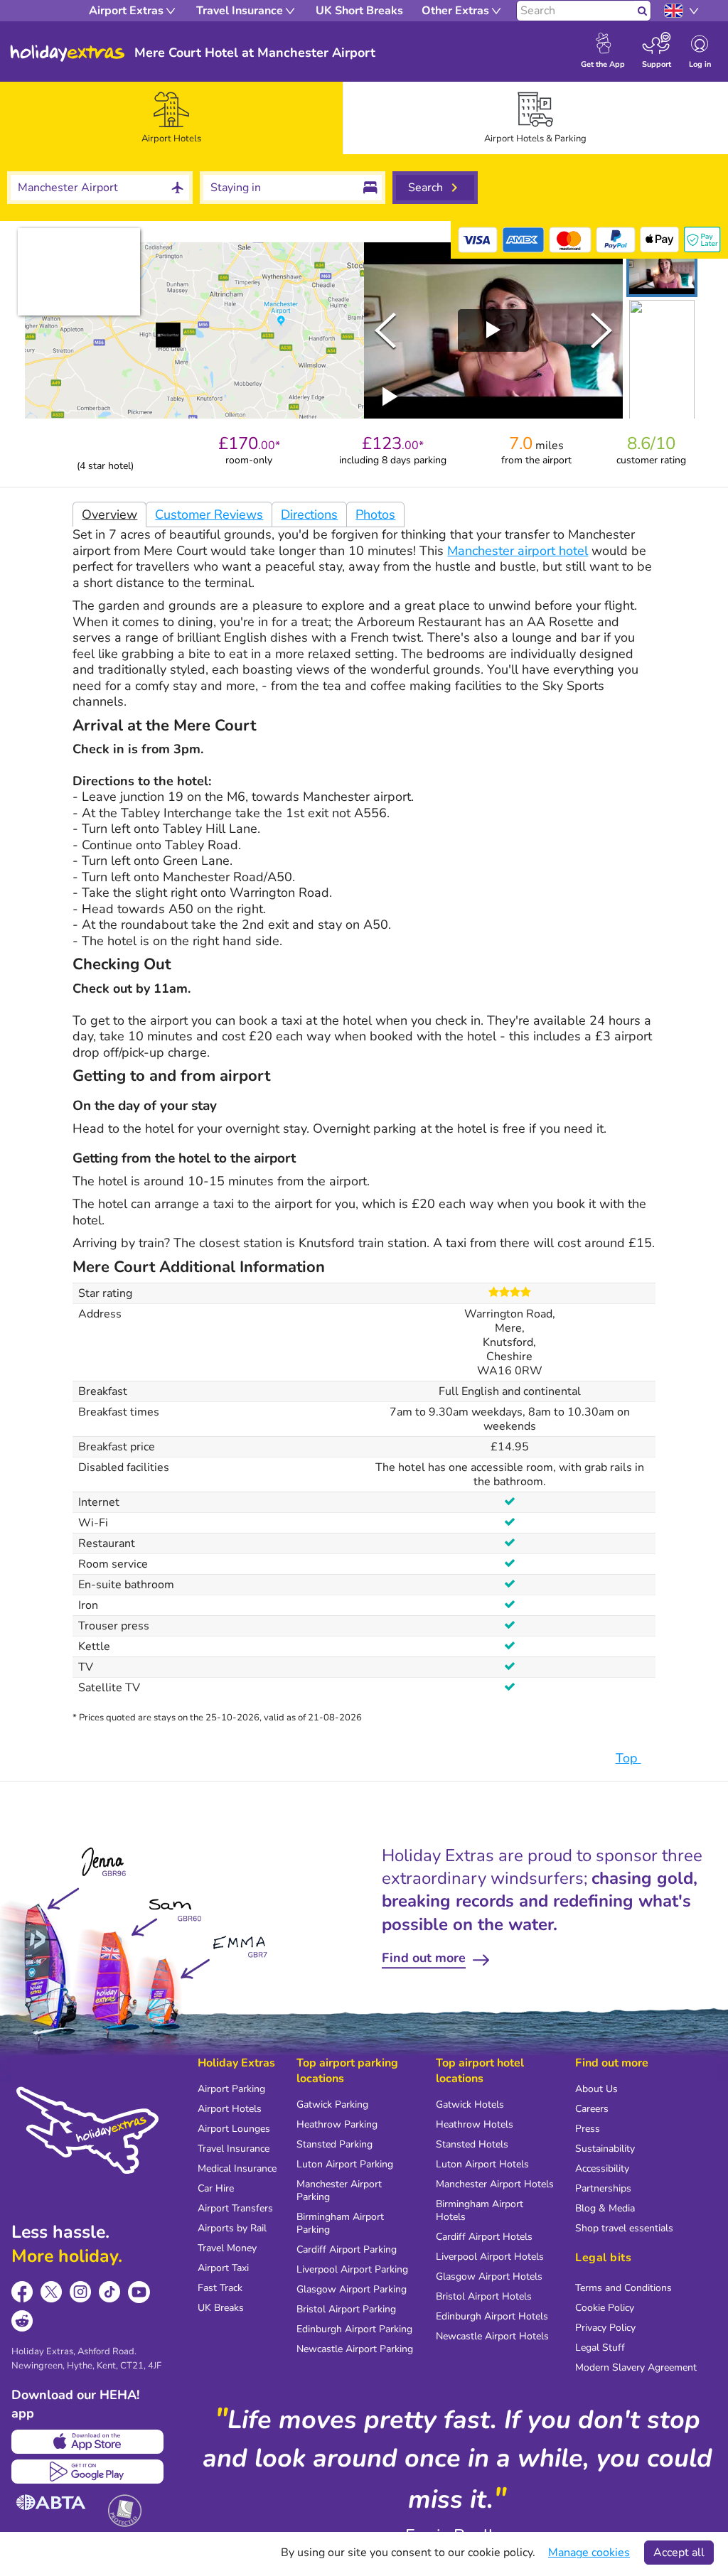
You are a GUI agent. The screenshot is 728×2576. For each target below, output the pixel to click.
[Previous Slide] (385, 330)
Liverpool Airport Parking (352, 2269)
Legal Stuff (600, 2348)
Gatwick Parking (332, 2105)
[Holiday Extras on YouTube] (139, 2292)
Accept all (679, 2553)
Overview (109, 514)
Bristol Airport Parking (346, 2309)
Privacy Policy (605, 2328)
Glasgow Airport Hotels (489, 2276)
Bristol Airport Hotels (484, 2296)
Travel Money (227, 2248)
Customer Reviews (209, 514)
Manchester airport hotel (518, 551)
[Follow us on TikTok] (110, 2292)
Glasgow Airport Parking (352, 2289)
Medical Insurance (237, 2168)
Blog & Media (605, 2208)
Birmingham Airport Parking (340, 2223)
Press (588, 2129)
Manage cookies (589, 2553)
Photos (375, 514)
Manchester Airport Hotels (495, 2184)
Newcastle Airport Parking (355, 2349)
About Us (596, 2089)
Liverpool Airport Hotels (490, 2257)
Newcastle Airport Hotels (492, 2336)
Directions (309, 514)
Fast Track (220, 2288)
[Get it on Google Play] (87, 2472)
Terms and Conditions (623, 2288)
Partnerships (603, 2188)
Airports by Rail (232, 2228)
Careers (592, 2109)
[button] (662, 270)
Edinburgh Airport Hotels (492, 2316)
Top (628, 1758)
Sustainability (605, 2149)
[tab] (171, 118)
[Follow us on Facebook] (22, 2292)
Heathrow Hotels (475, 2124)
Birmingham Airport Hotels (480, 2210)
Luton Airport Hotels (482, 2164)
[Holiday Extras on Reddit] (22, 2321)
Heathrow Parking (337, 2124)
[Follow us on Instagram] (81, 2292)
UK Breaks (221, 2308)
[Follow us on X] (52, 2292)
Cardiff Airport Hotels (484, 2237)
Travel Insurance (234, 2149)
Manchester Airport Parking (339, 2190)
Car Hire (216, 2188)
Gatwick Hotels (470, 2105)
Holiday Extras (68, 53)
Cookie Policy (605, 2308)
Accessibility (602, 2168)
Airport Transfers (235, 2208)
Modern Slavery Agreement (636, 2367)
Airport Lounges (234, 2129)
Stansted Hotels (472, 2144)
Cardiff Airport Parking (347, 2249)
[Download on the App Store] (87, 2442)
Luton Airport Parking (345, 2164)
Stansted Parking (334, 2144)
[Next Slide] (601, 330)
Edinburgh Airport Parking (354, 2329)
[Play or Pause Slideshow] (390, 397)
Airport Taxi (223, 2268)
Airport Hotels (230, 2109)
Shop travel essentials (624, 2228)
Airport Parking (231, 2089)
